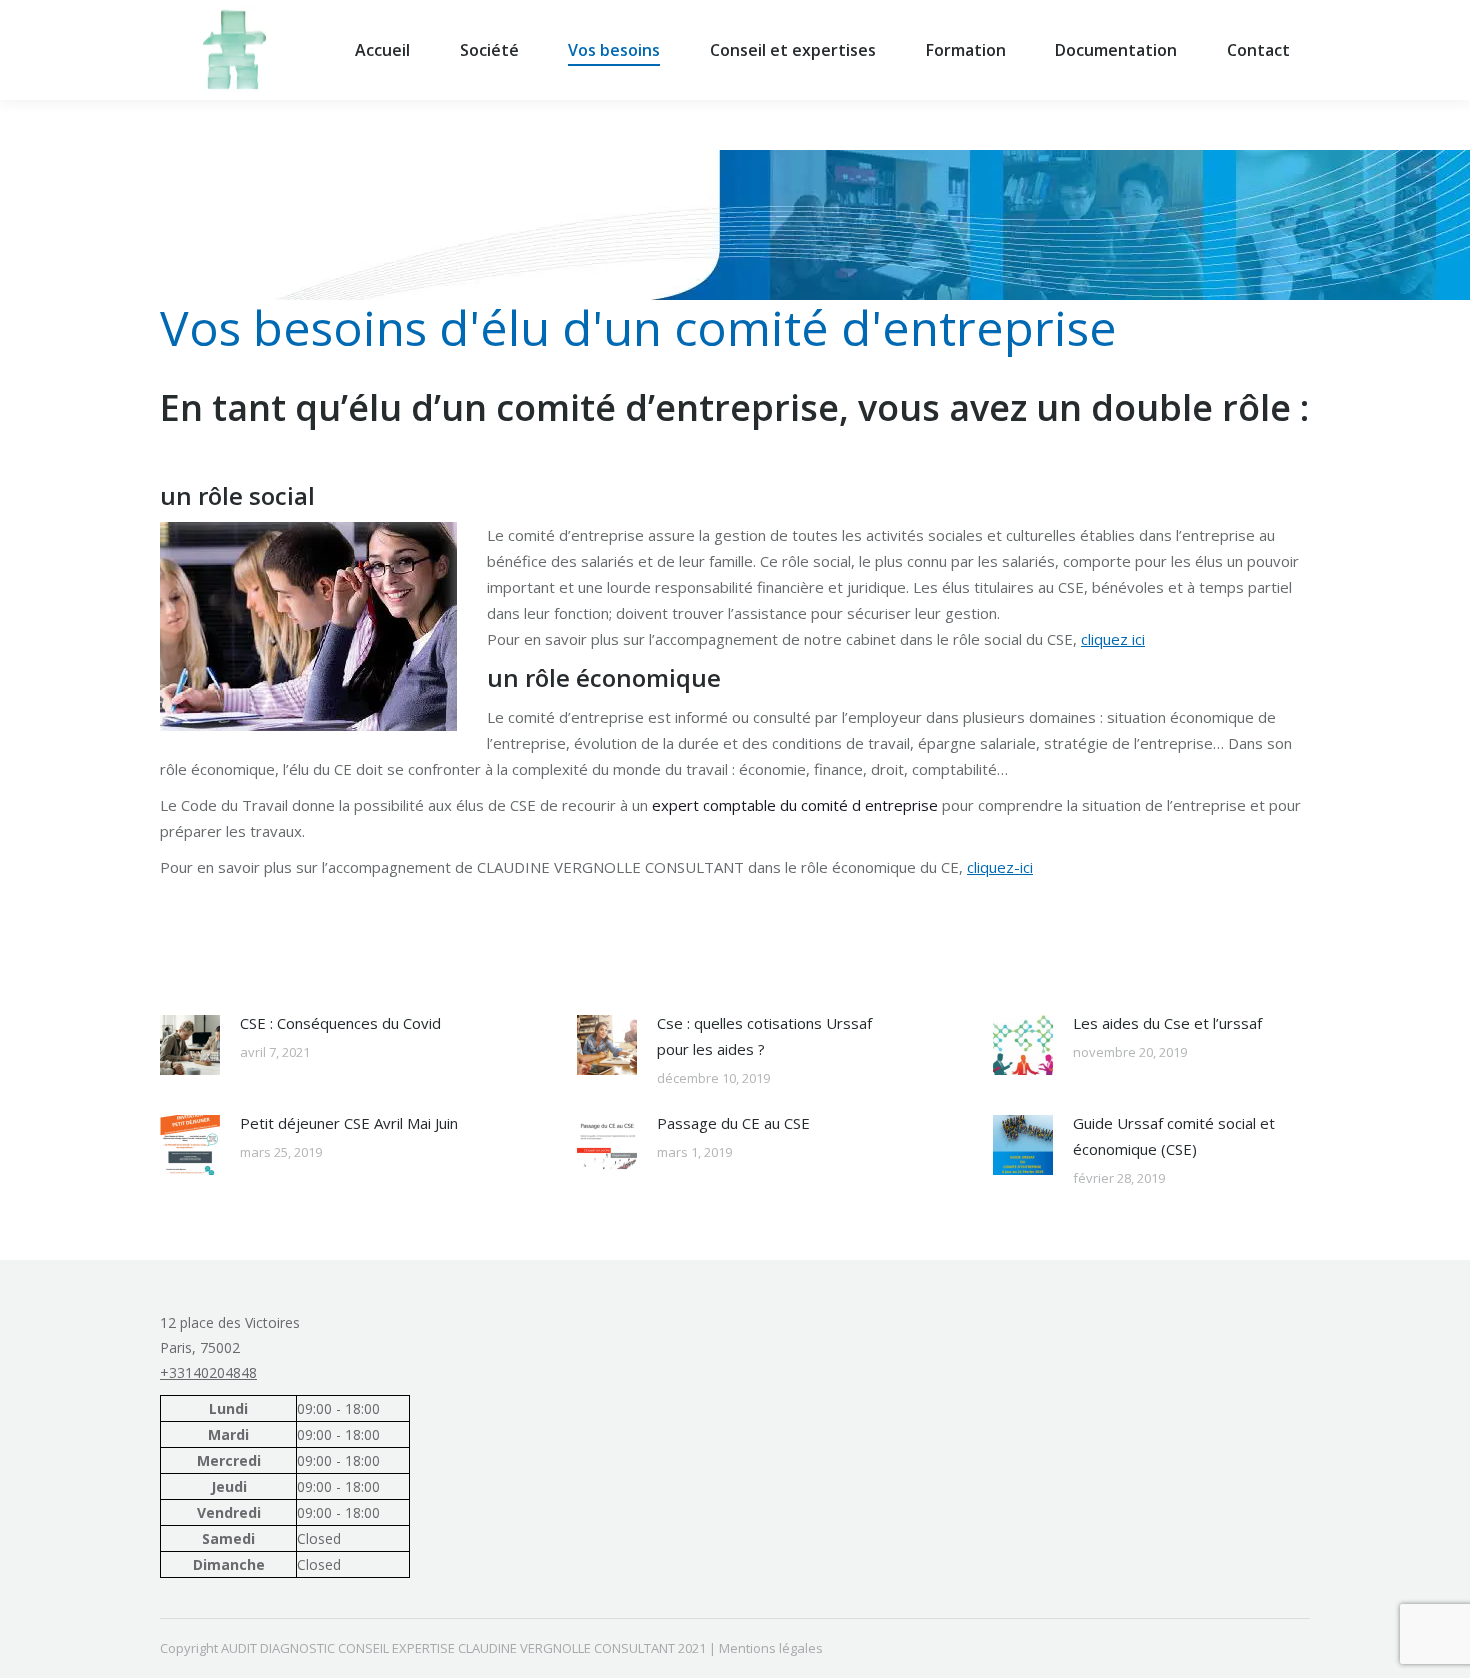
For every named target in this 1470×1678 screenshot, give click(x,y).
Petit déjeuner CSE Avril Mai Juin (349, 1123)
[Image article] (190, 1045)
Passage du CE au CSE (733, 1123)
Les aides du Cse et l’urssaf (1167, 1023)
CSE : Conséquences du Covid (340, 1023)
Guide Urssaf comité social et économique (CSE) (1174, 1136)
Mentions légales (771, 1648)
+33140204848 (208, 1372)
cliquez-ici (1000, 867)
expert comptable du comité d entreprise (795, 805)
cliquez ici (1113, 639)
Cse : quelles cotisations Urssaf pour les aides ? (764, 1036)
